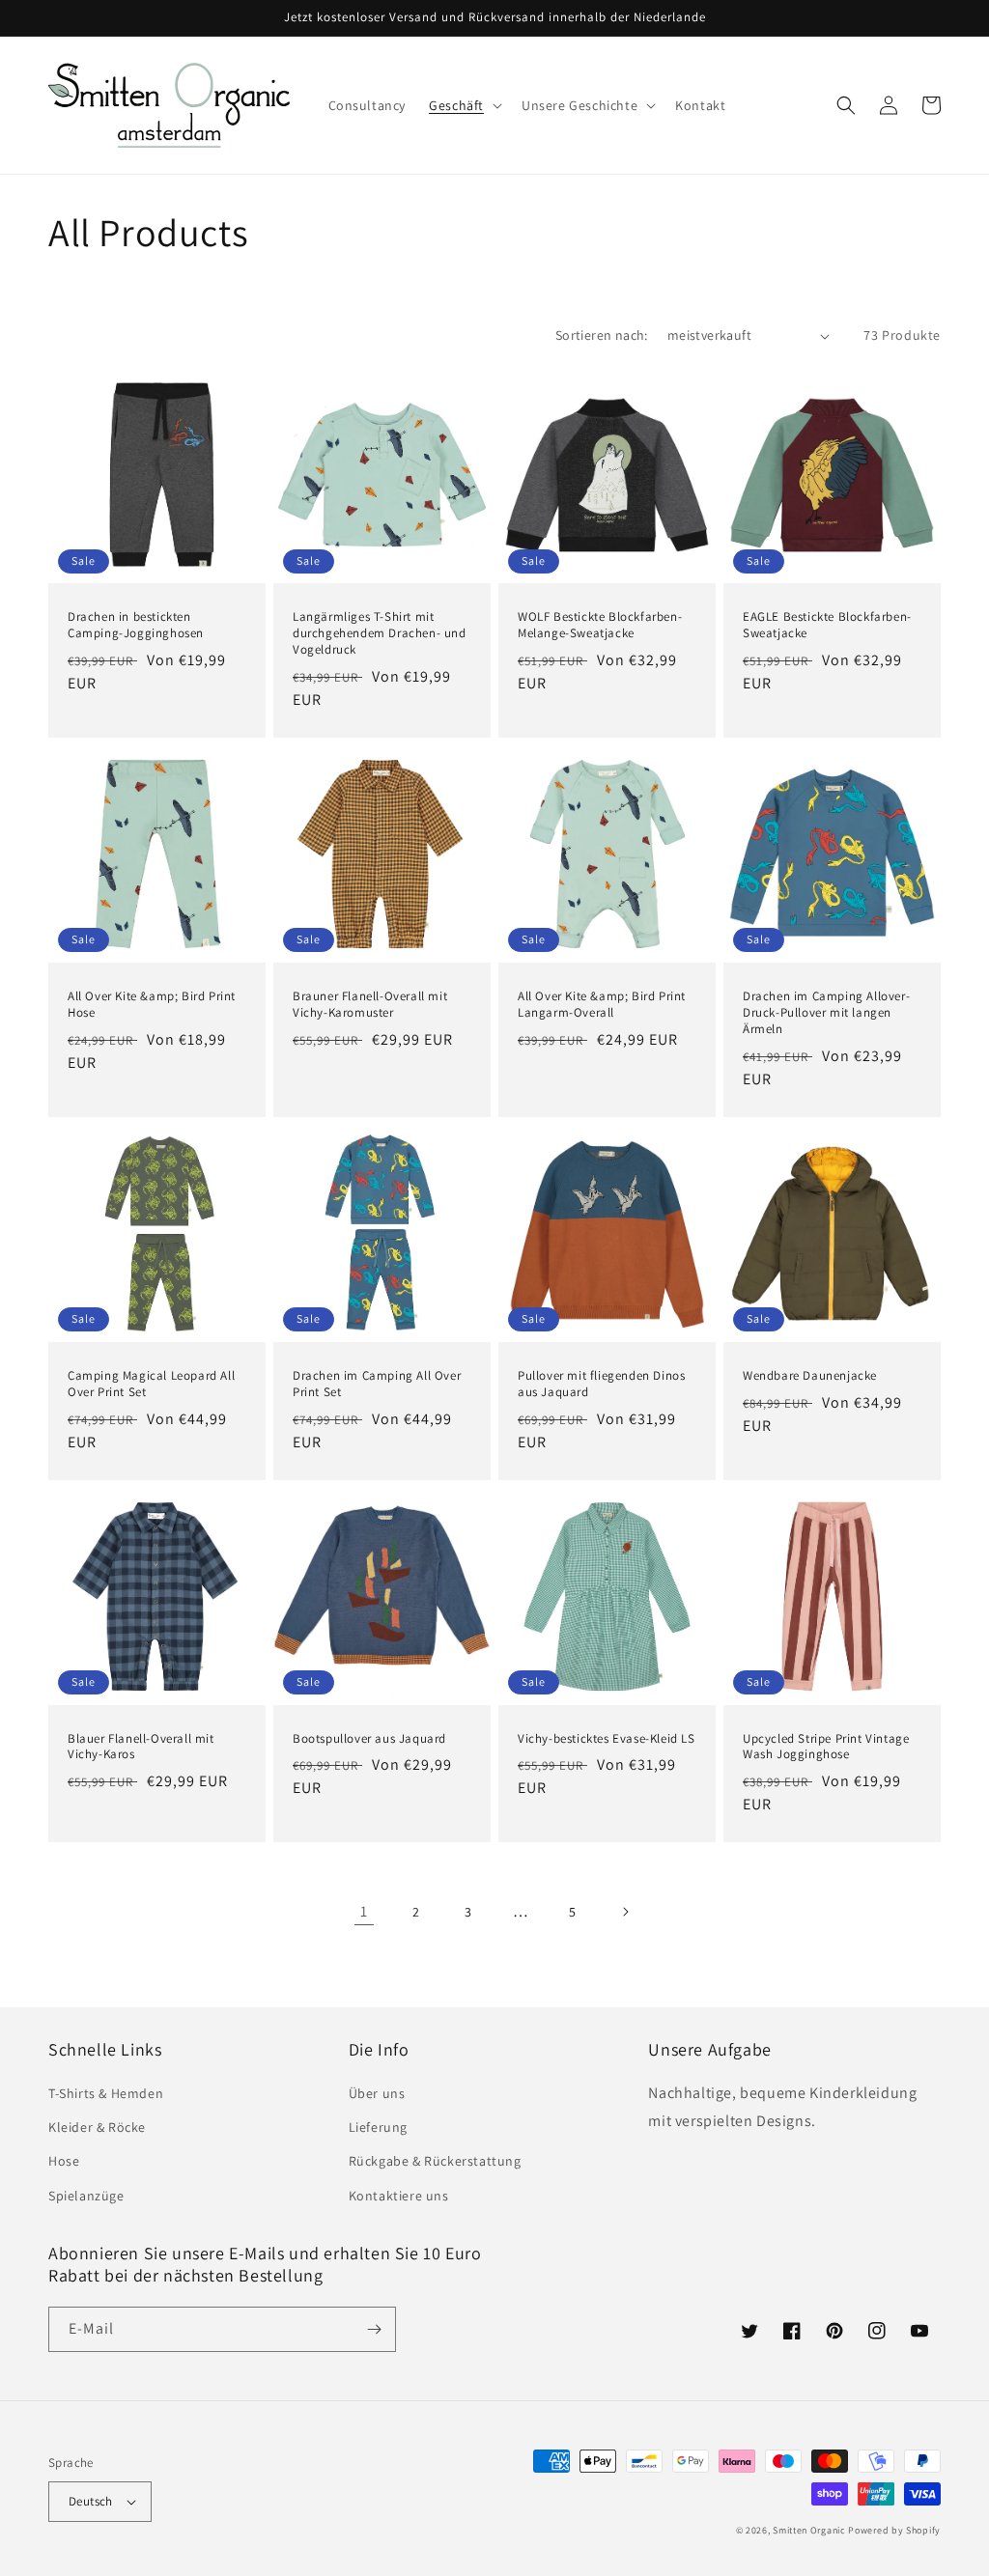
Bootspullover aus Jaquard (369, 1739)
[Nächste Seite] (625, 1912)
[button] (464, 105)
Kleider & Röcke (97, 2127)
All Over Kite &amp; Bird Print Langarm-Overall (602, 1005)
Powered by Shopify (894, 2530)
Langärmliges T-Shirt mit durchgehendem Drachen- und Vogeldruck (380, 633)
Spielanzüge (86, 2196)
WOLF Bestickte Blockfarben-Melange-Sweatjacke (600, 625)
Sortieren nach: (602, 335)
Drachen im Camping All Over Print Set (377, 1384)
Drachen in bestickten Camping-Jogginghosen (136, 625)
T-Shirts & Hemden (106, 2093)
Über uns (377, 2093)
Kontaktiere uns (399, 2196)
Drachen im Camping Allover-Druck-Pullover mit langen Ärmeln (826, 1013)
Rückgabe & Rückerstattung (435, 2161)
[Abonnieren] (374, 2329)
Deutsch (91, 2501)
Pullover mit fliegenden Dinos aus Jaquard (601, 1384)
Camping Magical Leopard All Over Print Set (151, 1384)
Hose (64, 2161)
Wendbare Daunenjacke (810, 1376)
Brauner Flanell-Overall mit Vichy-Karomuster (370, 1005)
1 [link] (364, 1911)
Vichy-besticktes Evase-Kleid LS (607, 1739)
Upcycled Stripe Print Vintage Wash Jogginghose (826, 1747)
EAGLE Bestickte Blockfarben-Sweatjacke (827, 625)
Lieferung (378, 2127)
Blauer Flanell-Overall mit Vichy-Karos (141, 1747)
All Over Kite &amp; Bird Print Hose (152, 1005)
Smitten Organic (809, 2530)
